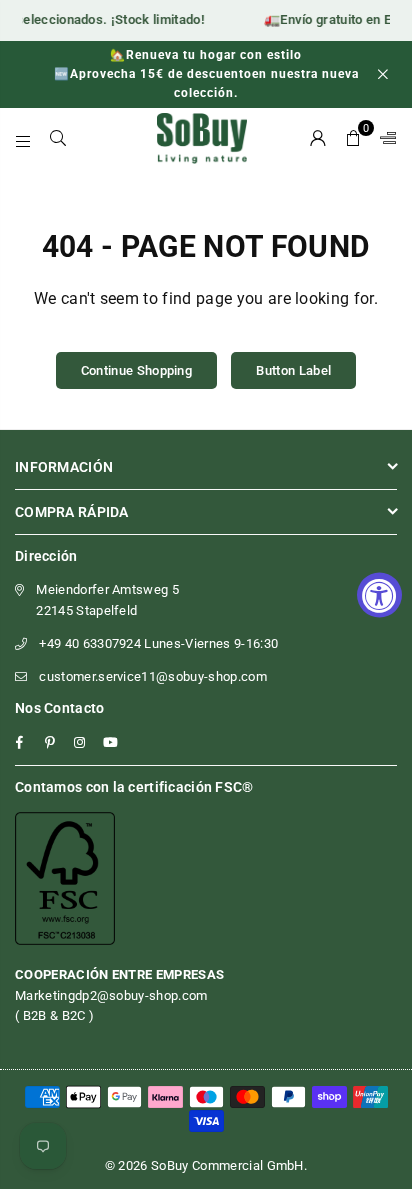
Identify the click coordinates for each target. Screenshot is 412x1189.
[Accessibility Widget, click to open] (379, 594)
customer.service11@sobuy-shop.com (153, 676)
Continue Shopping (136, 370)
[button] (353, 138)
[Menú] (23, 138)
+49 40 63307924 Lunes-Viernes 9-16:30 (158, 643)
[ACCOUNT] (318, 138)
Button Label (293, 370)
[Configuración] (384, 138)
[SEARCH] (58, 138)
